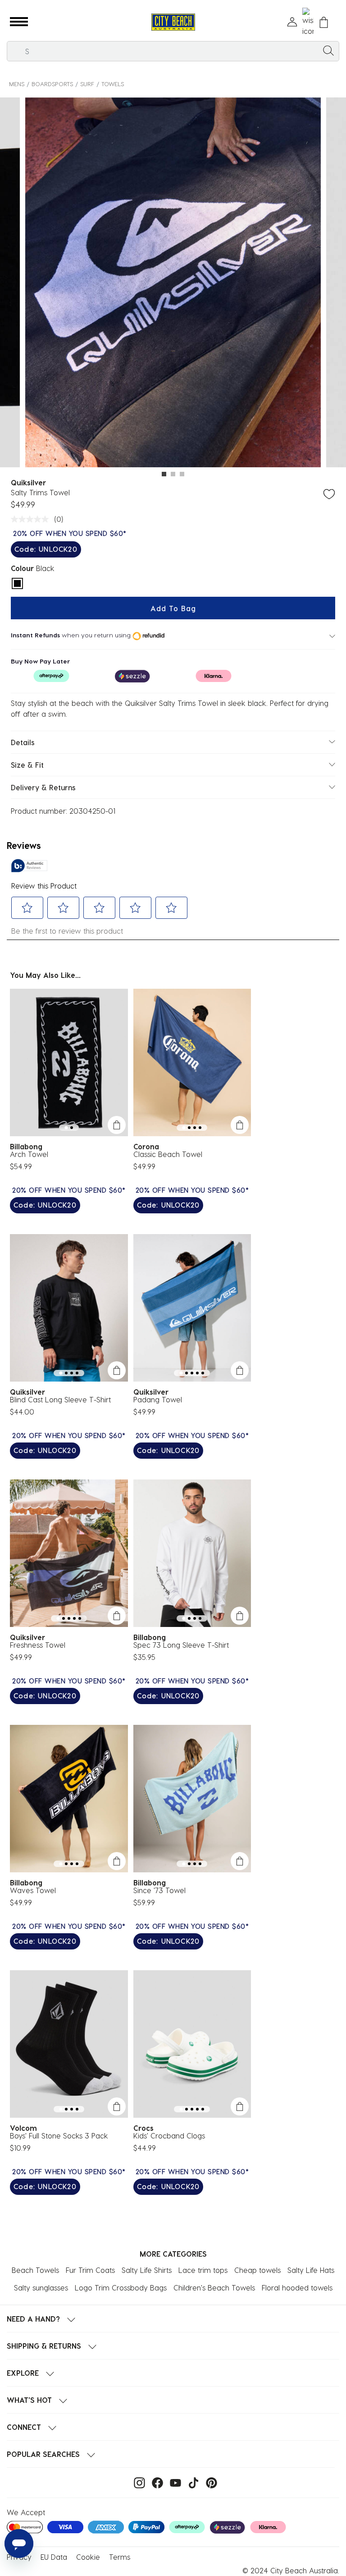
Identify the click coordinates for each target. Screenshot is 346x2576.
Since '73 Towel (159, 1890)
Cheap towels (257, 2270)
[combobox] (173, 51)
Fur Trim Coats (90, 2270)
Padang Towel (158, 1399)
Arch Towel (29, 1154)
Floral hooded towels (297, 2288)
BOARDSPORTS (52, 84)
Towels (113, 84)
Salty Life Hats (311, 2270)
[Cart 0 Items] (324, 22)
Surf (87, 84)
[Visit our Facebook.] (155, 2482)
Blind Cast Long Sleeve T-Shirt (60, 1399)
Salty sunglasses (41, 2288)
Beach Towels (35, 2270)
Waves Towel (33, 1890)
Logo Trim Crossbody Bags (121, 2288)
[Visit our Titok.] (191, 2482)
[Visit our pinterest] (209, 2482)
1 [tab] (164, 474)
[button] (19, 22)
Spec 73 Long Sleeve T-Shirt (181, 1645)
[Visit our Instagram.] (137, 2482)
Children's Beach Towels (214, 2288)
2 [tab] (173, 474)
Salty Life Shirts (147, 2270)
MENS (17, 84)
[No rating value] (32, 519)
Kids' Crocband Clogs (169, 2136)
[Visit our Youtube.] (173, 2482)
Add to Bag (173, 608)
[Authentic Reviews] (29, 866)
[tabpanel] (173, 284)
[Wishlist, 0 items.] (308, 22)
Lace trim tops (203, 2270)
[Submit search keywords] (328, 50)
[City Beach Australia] (173, 22)
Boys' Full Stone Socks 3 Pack (59, 2136)
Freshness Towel (38, 1645)
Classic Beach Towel (168, 1154)
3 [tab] (182, 474)
